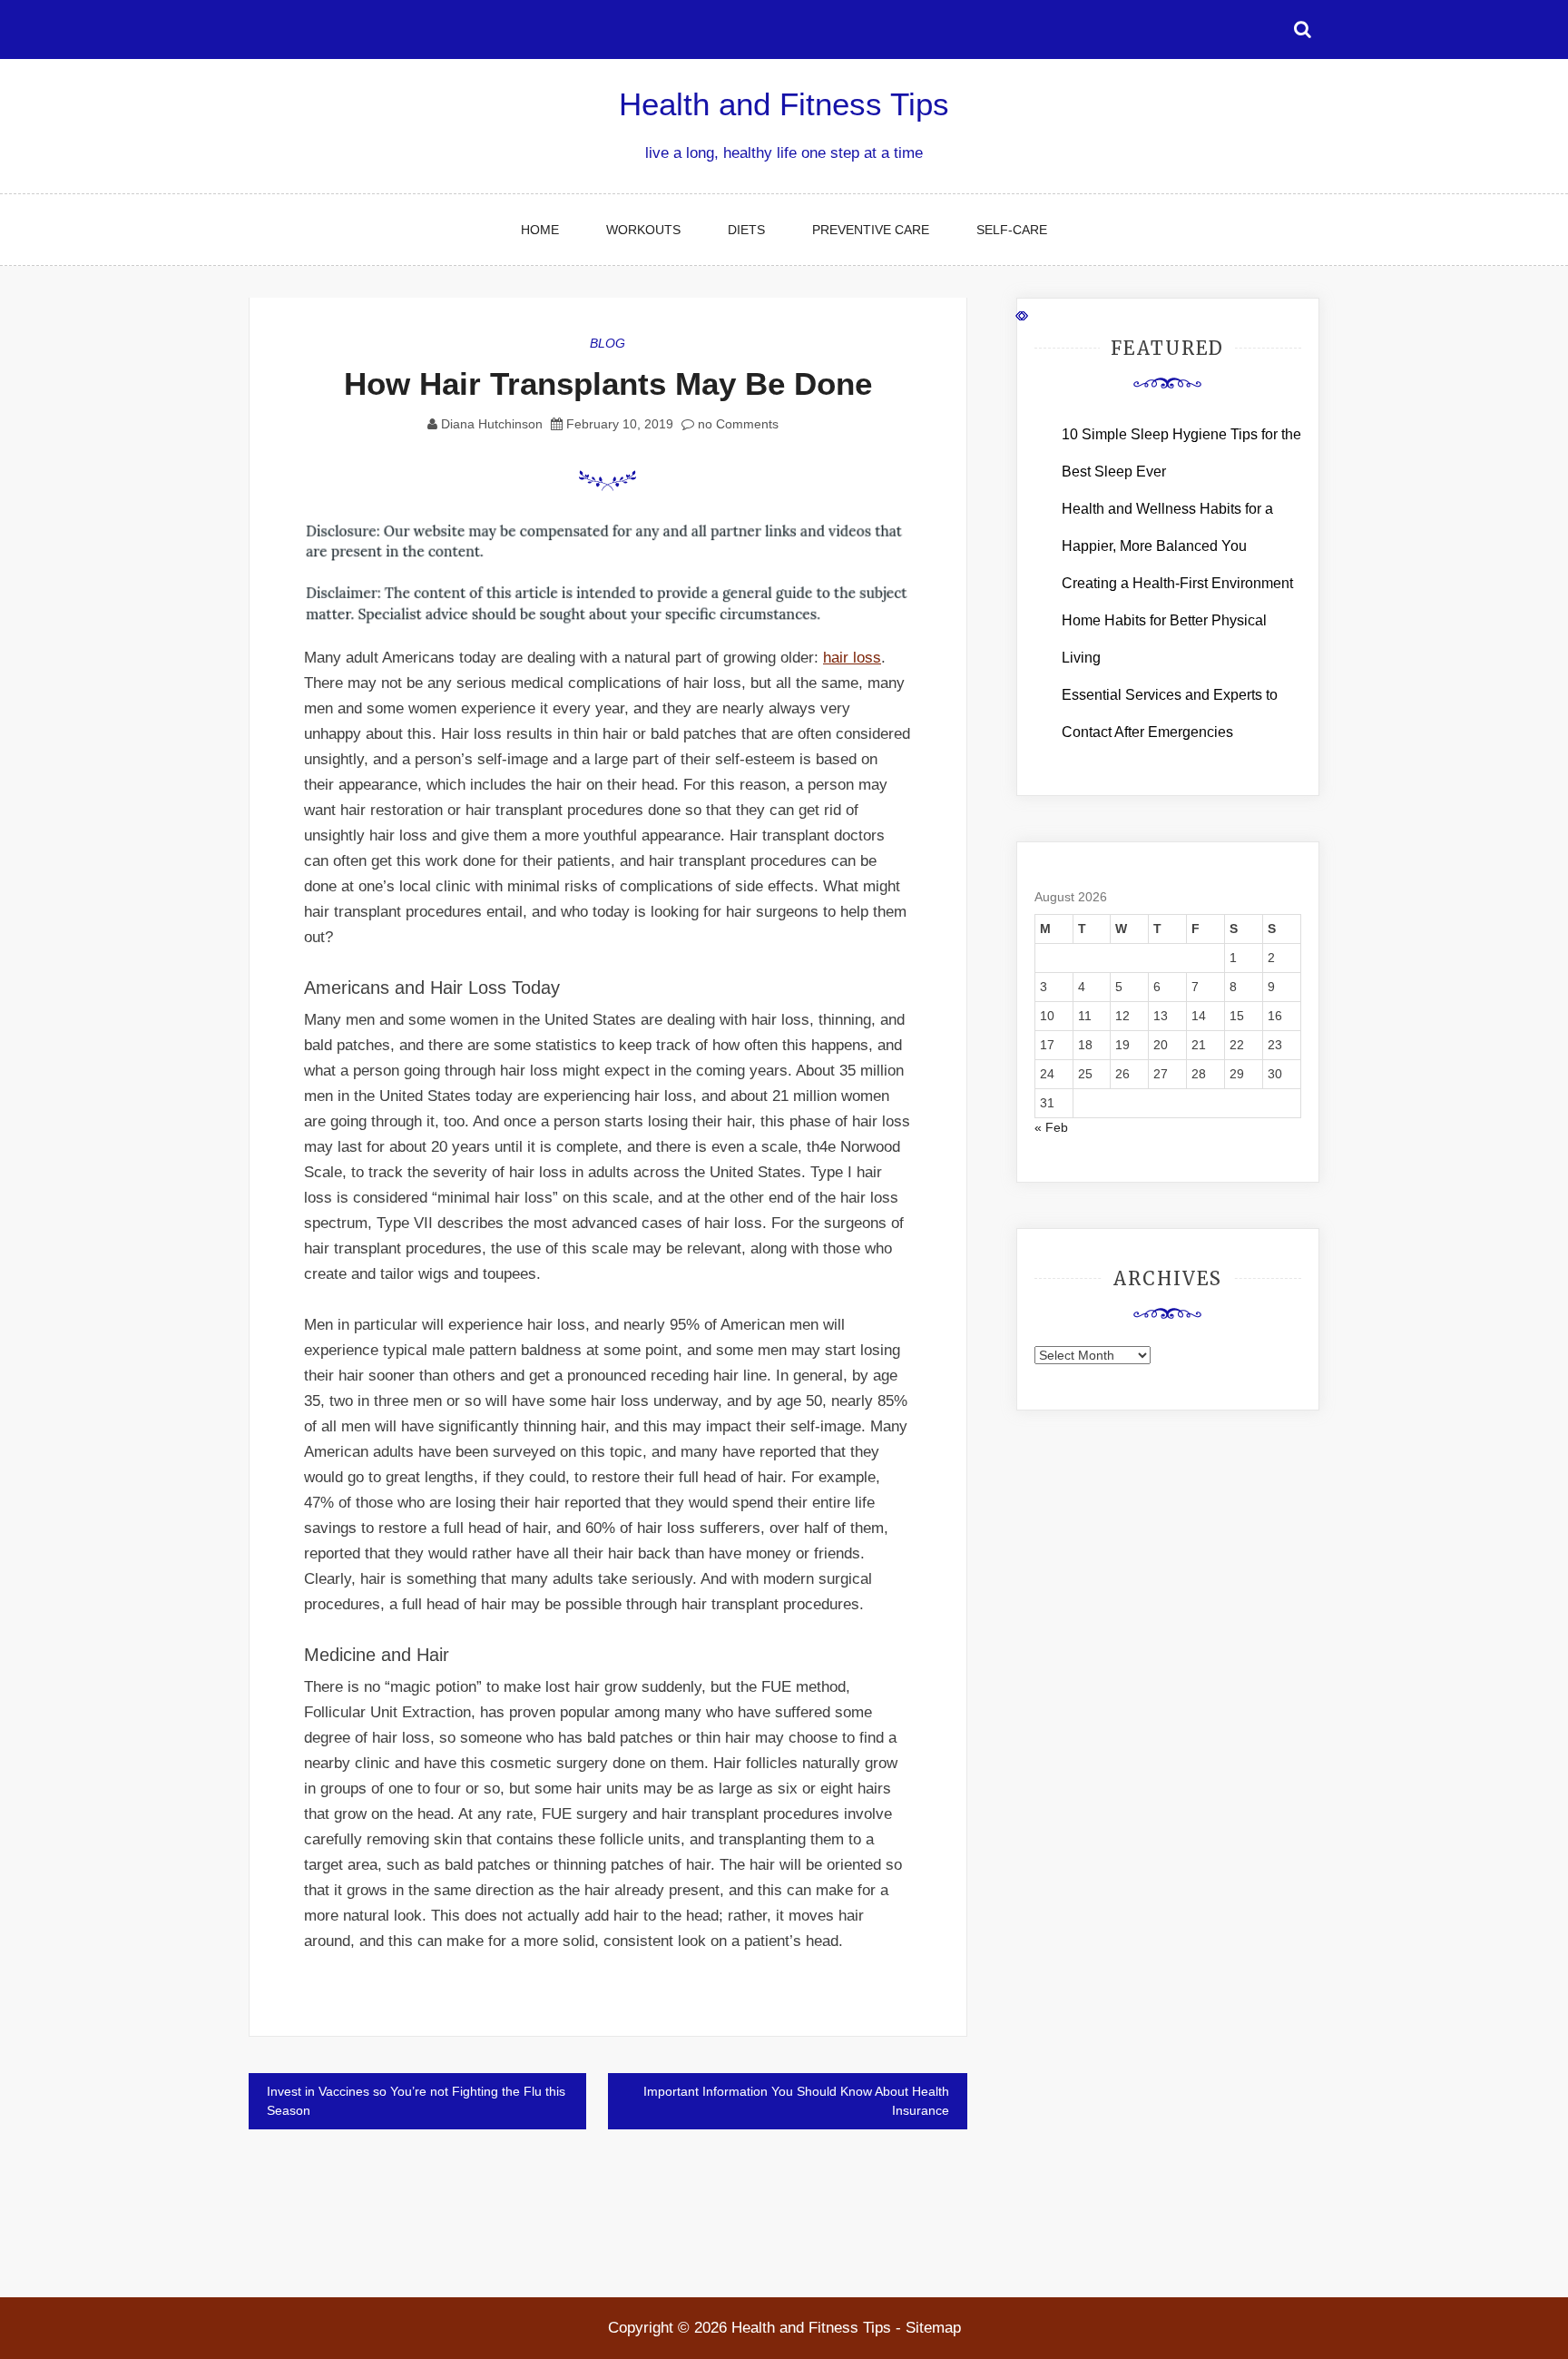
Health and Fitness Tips (784, 104)
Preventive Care (871, 230)
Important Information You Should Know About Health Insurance (796, 2101)
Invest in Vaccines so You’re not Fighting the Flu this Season (416, 2101)
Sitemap (933, 2328)
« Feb (1051, 1127)
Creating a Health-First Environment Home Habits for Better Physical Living (1177, 620)
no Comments (736, 424)
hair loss (852, 658)
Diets (746, 230)
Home (540, 230)
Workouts (643, 230)
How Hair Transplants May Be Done (608, 383)
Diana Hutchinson (492, 424)
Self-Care (1012, 230)
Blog (608, 343)
